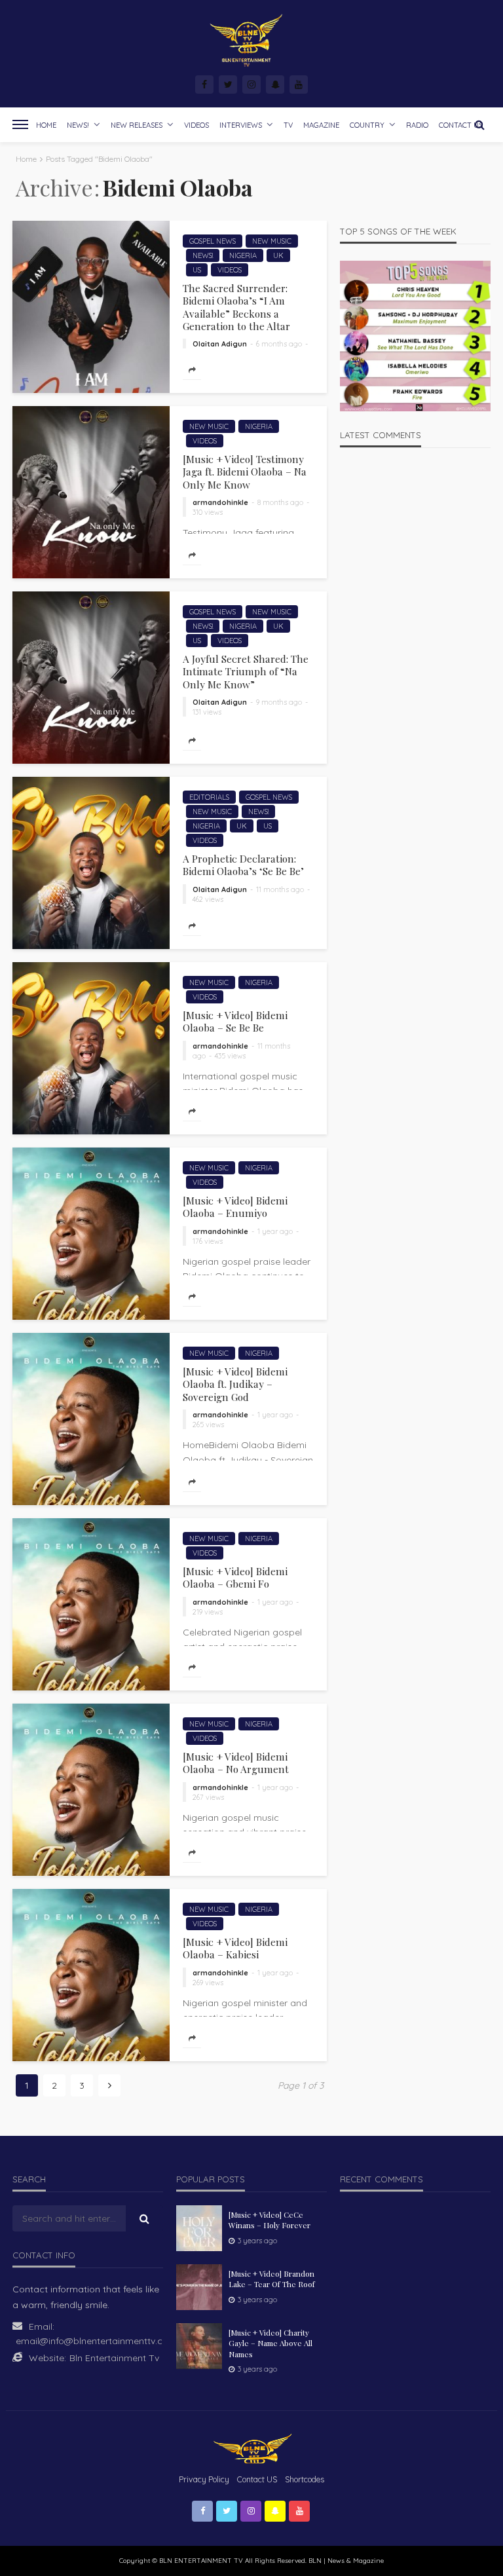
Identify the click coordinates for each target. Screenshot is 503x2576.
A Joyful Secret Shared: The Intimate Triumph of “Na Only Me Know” (246, 671)
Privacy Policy (204, 2479)
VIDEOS (196, 125)
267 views (208, 1797)
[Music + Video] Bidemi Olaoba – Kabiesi (235, 1948)
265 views (208, 1425)
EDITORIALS (209, 797)
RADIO (417, 125)
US (197, 270)
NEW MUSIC (272, 241)
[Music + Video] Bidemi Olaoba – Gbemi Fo (235, 1577)
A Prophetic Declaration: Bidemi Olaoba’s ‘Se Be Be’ (243, 865)
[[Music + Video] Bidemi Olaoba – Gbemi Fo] (91, 1604)
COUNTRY (367, 125)
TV (288, 125)
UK (278, 255)
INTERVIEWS (241, 125)
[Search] (479, 124)
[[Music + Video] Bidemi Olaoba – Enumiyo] (91, 1234)
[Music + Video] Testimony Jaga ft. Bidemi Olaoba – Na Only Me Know (245, 472)
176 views (208, 1241)
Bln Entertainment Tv (114, 2358)
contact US (257, 2479)
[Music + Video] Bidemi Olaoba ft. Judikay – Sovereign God (235, 1384)
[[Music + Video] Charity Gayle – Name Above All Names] (199, 2346)
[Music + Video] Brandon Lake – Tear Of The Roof (272, 2279)
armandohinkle (220, 502)
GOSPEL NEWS (213, 241)
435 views (230, 1056)
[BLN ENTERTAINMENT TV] (251, 41)
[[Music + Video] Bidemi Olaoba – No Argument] (91, 1790)
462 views (208, 899)
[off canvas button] (20, 124)
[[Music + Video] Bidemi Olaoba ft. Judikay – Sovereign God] (91, 1419)
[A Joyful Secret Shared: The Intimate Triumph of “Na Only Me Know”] (91, 678)
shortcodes (305, 2479)
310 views (208, 512)
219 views (208, 1612)
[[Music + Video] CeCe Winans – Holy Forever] (199, 2228)
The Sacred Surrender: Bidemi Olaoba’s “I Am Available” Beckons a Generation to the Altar (236, 307)
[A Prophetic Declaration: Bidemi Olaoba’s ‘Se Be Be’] (91, 863)
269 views (208, 1983)
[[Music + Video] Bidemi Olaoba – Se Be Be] (91, 1048)
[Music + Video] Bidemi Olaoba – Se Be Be (235, 1021)
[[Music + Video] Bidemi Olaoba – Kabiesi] (91, 1975)
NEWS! (78, 125)
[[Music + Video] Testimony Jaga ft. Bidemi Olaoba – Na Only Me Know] (91, 492)
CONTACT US (461, 125)
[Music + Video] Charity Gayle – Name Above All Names (270, 2343)
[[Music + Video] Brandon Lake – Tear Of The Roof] (199, 2287)
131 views (207, 712)
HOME (46, 125)
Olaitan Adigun (220, 344)
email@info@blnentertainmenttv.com (96, 2341)
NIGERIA (243, 255)
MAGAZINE (321, 125)
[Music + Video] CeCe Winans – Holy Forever (270, 2220)
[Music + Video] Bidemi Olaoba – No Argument (236, 1763)
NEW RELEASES (137, 125)
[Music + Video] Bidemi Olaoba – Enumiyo (235, 1207)
